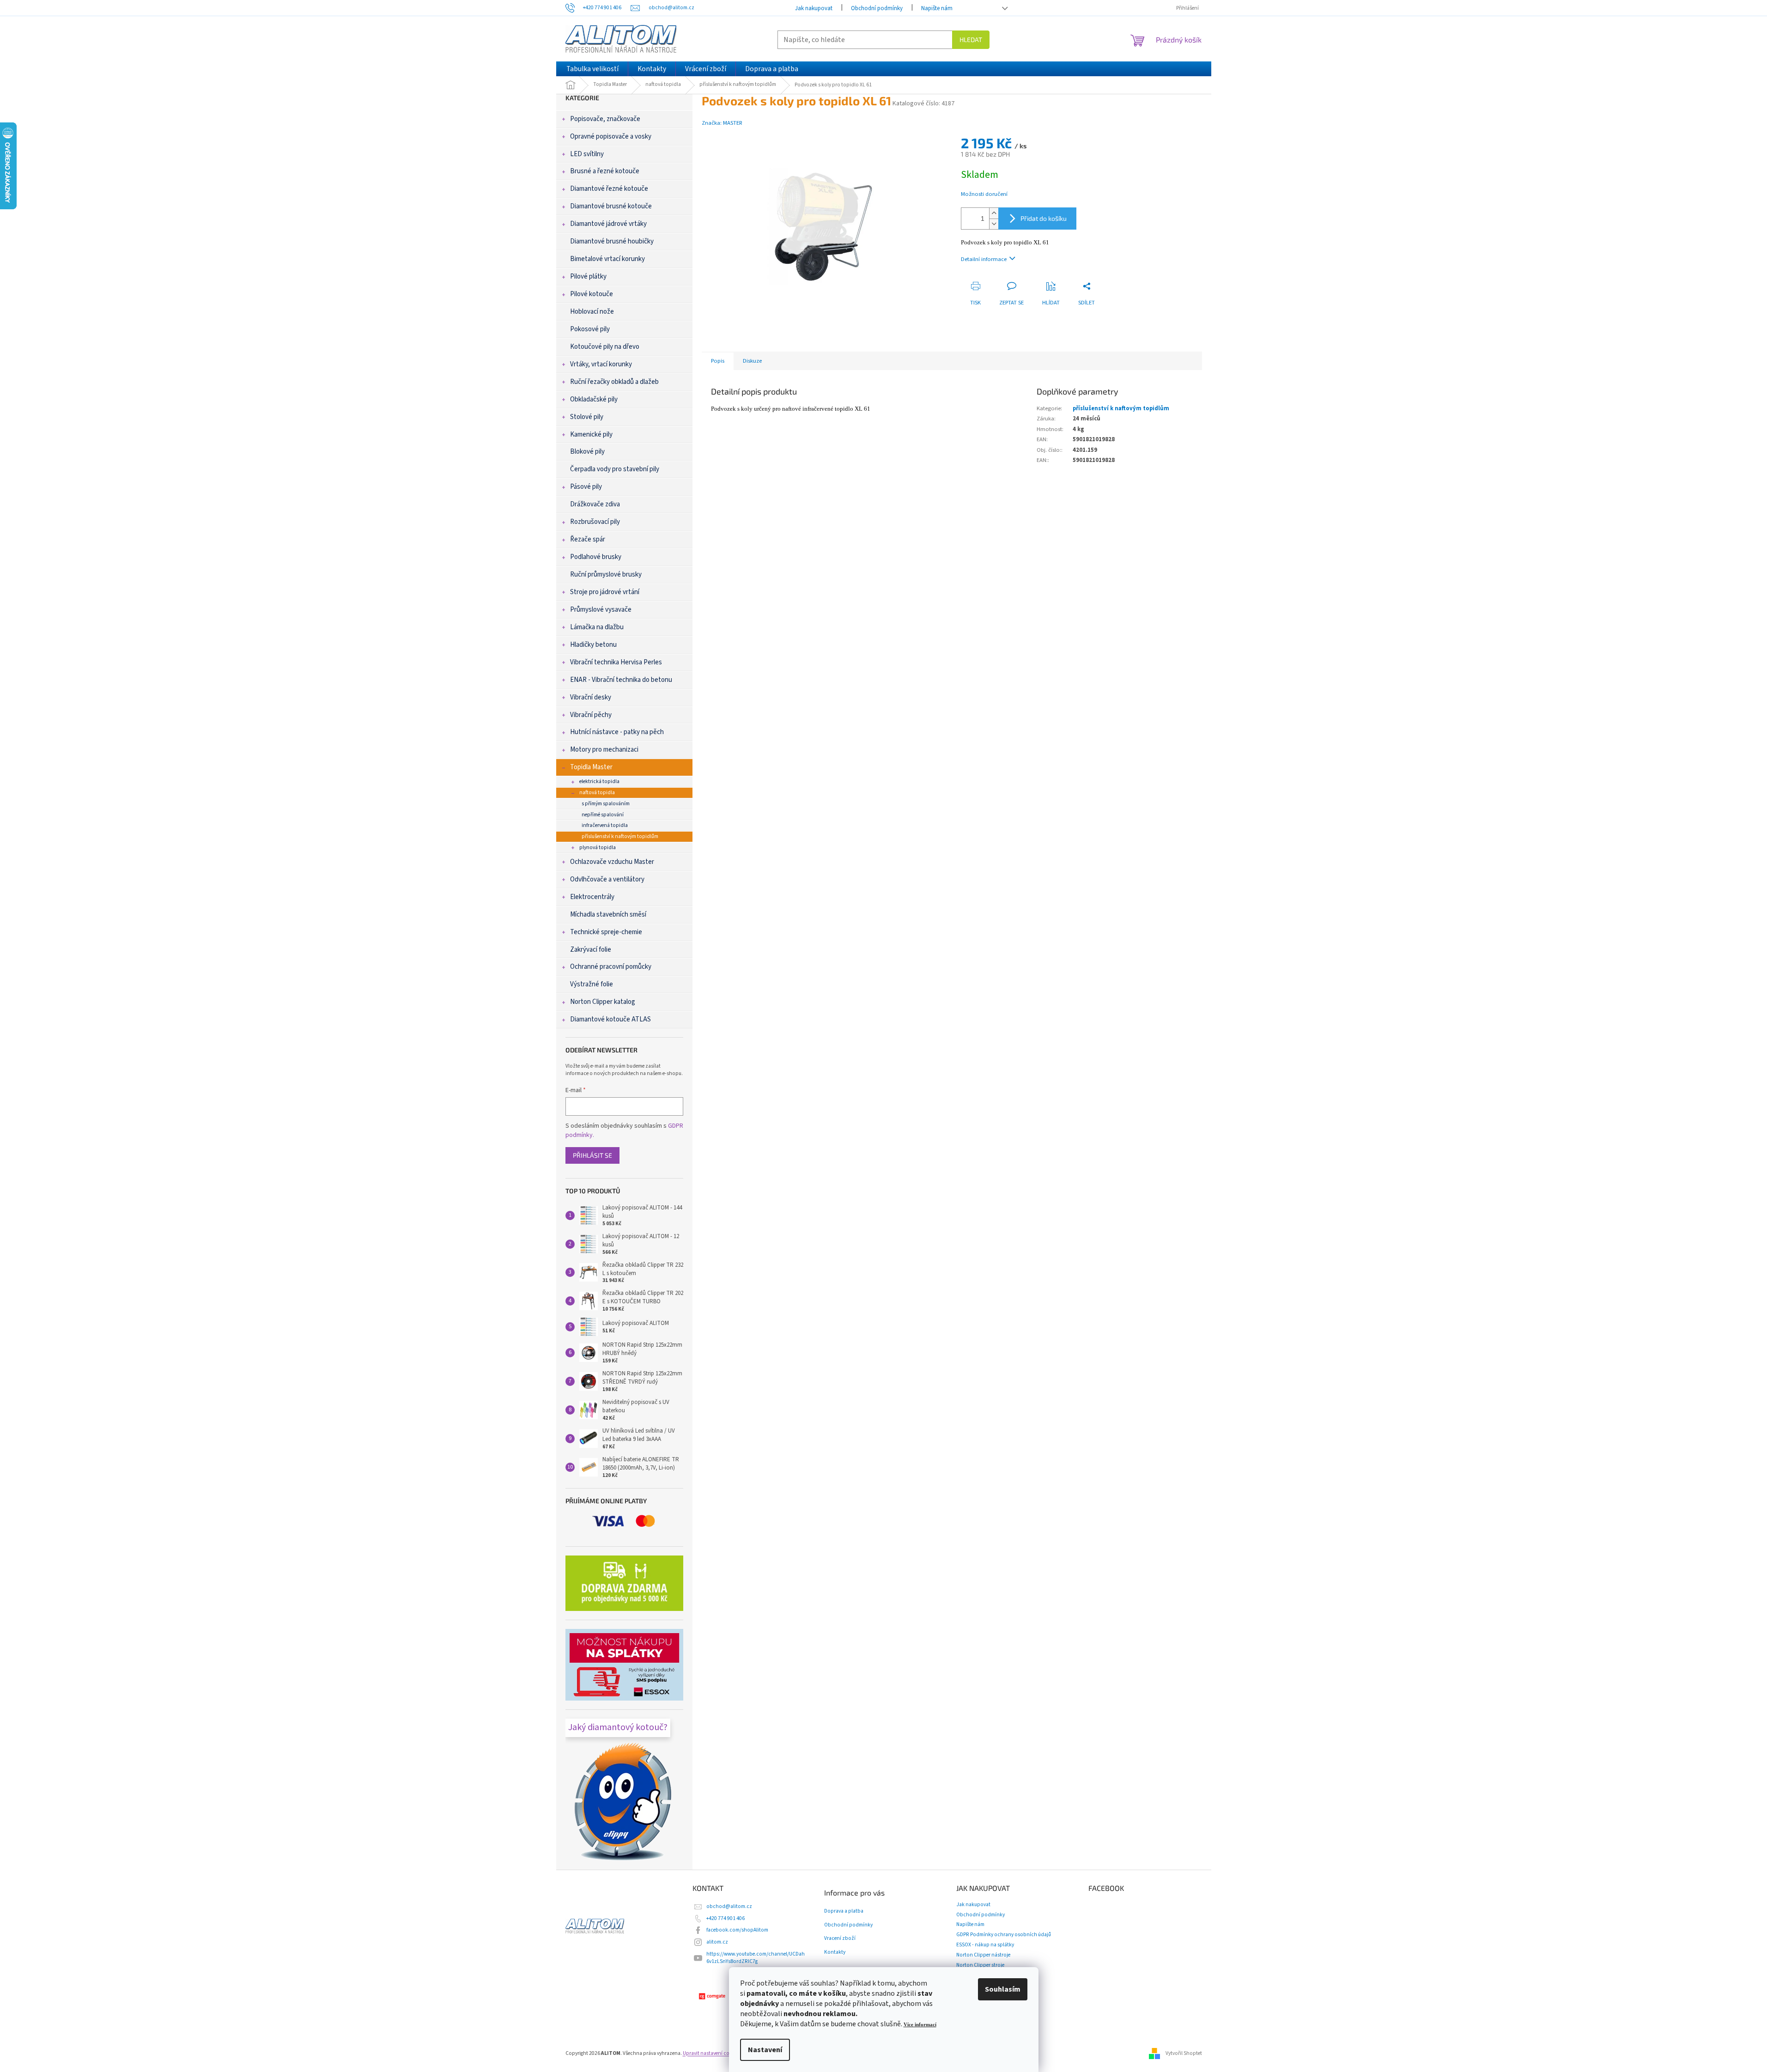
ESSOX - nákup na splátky (985, 1945)
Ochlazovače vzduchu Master (612, 862)
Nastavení (765, 2050)
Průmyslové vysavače (601, 610)
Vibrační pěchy (591, 715)
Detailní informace (984, 259)
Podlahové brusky (596, 557)
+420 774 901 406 (726, 1918)
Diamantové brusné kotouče (611, 206)
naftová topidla (597, 793)
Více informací (920, 2025)
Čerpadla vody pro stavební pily (615, 469)
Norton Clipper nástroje (983, 1955)
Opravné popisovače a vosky (611, 137)
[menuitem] (592, 69)
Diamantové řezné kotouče (609, 189)
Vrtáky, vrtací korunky (601, 364)
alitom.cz (717, 1942)
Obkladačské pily (594, 399)
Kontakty (835, 1952)
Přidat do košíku (1044, 218)
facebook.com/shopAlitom (737, 1930)
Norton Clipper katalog (603, 1002)
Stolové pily (587, 417)
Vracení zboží (840, 1938)
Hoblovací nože (592, 312)
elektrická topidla (599, 781)
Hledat (971, 39)
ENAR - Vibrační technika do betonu (621, 680)
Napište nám (937, 8)
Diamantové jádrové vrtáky (608, 224)
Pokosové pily (590, 329)
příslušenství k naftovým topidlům (620, 836)
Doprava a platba (844, 1911)
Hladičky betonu (593, 645)
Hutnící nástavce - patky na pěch (617, 732)
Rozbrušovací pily (595, 522)
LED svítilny (587, 154)
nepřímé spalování (603, 815)
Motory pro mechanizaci (604, 750)
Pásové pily (586, 487)
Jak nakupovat (814, 8)
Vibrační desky (591, 697)
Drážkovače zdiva (595, 504)
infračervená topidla (605, 825)
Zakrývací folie (591, 950)
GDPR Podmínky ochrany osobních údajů (1004, 1935)
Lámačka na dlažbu (597, 627)
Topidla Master (591, 767)
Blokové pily (587, 452)
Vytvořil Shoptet (1184, 2053)
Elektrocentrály (592, 897)
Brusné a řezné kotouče (605, 171)
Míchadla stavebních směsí (608, 914)
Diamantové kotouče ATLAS (610, 1019)
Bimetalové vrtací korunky (607, 259)
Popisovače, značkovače (605, 119)
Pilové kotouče (592, 294)
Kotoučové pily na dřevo (605, 347)
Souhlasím (1003, 1989)
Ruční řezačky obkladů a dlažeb (614, 382)
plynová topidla (598, 848)
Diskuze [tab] (752, 361)
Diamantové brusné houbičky (612, 241)
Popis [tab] (718, 361)
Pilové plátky (588, 276)
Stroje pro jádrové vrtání (605, 592)
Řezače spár (588, 539)
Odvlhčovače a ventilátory (607, 879)
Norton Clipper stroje (980, 1965)
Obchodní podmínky (877, 8)
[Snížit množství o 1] (994, 224)
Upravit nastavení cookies (712, 2053)
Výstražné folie (592, 984)
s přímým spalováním (606, 804)
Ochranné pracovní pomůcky (611, 967)
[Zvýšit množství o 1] (994, 213)
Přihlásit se (592, 1155)
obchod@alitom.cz (729, 1906)
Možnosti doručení (984, 194)
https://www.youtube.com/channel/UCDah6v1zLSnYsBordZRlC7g (756, 1958)
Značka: (722, 123)
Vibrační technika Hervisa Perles (616, 662)
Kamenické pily (591, 434)
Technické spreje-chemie (606, 932)
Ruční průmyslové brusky (606, 574)
